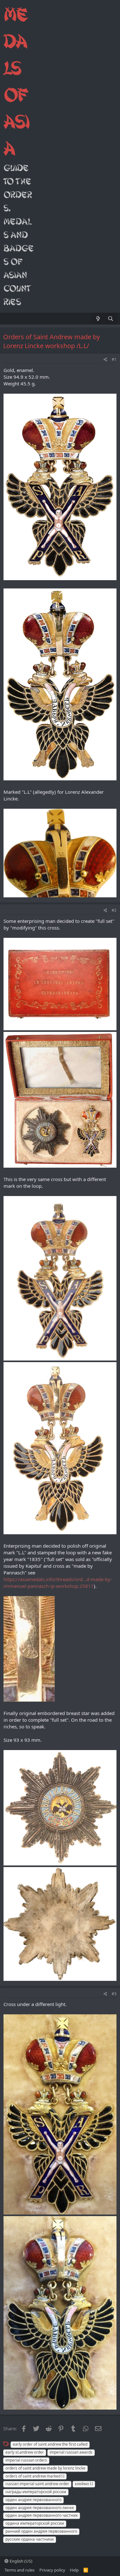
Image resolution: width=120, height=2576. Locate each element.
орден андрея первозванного (33, 2500)
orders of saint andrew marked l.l (35, 2476)
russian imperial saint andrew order (37, 2484)
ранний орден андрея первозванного (41, 2531)
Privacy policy (52, 2570)
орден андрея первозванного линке (40, 2508)
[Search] (111, 319)
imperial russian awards (71, 2452)
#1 (114, 359)
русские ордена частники (30, 2539)
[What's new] (98, 319)
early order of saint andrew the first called (50, 2444)
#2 (114, 910)
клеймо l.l (84, 2484)
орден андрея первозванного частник (42, 2515)
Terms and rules (20, 2570)
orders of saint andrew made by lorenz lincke (45, 2468)
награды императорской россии (36, 2492)
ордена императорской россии (35, 2523)
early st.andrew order (25, 2452)
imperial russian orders (26, 2460)
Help (74, 2570)
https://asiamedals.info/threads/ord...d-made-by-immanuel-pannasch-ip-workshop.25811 (58, 1583)
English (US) (20, 2561)
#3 (114, 1994)
